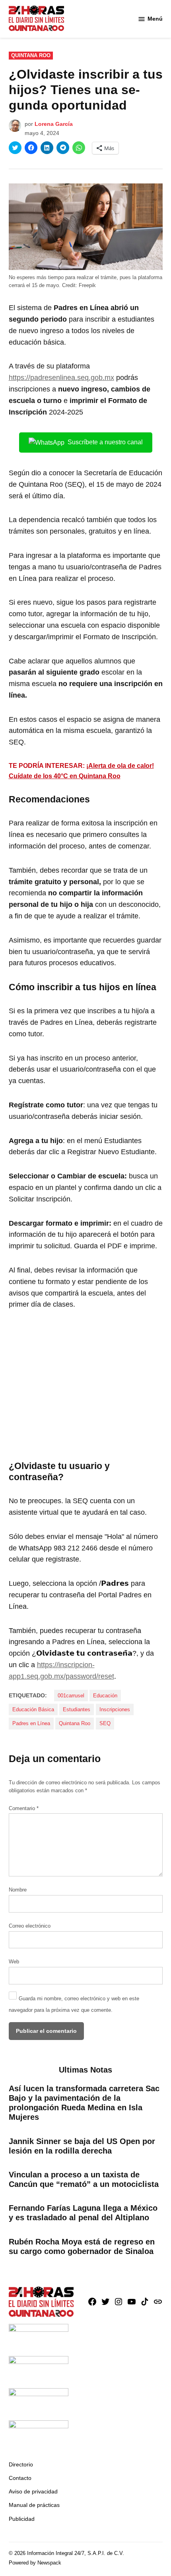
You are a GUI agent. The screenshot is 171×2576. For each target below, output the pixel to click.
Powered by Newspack (35, 2563)
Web (14, 1962)
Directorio (21, 2464)
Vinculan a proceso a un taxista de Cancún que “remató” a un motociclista (84, 2179)
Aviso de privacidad (33, 2491)
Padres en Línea (31, 1724)
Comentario (24, 1809)
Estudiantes (77, 1710)
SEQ (105, 1724)
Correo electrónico (30, 1926)
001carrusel (71, 1696)
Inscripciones (115, 1710)
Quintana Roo (31, 56)
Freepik (87, 285)
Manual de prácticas (34, 2505)
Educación (105, 1696)
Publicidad (22, 2519)
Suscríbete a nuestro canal (105, 442)
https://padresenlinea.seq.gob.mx (61, 378)
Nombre (18, 1890)
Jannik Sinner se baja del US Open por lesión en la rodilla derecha (82, 2146)
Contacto (20, 2478)
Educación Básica (33, 1710)
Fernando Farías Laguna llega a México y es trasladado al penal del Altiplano (83, 2213)
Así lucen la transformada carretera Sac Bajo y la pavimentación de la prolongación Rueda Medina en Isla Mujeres (84, 2103)
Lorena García (54, 124)
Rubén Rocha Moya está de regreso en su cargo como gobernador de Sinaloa (82, 2246)
